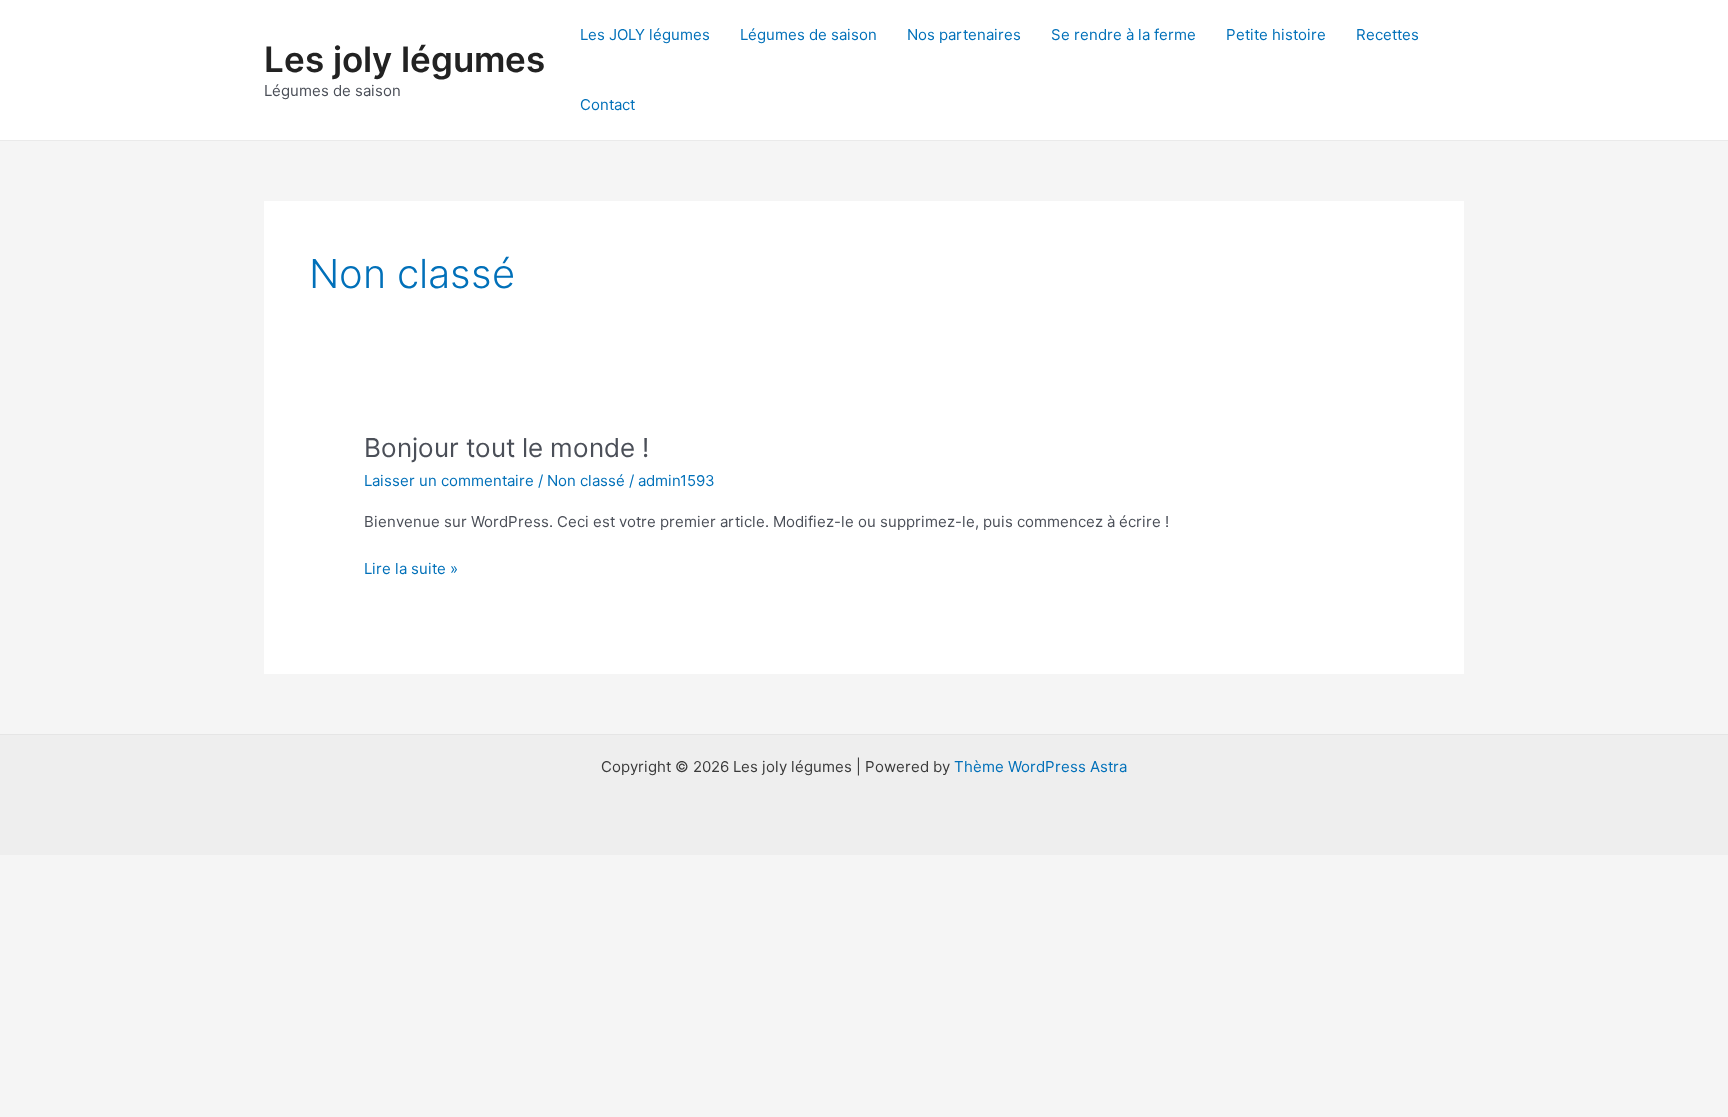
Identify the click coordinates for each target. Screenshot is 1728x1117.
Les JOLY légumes (645, 34)
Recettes (1387, 34)
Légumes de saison (808, 34)
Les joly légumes (404, 59)
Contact (607, 104)
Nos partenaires (964, 34)
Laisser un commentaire (449, 480)
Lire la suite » (411, 570)
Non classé (586, 480)
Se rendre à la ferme (1123, 34)
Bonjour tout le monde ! (506, 447)
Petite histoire (1276, 34)
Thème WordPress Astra (1040, 766)
